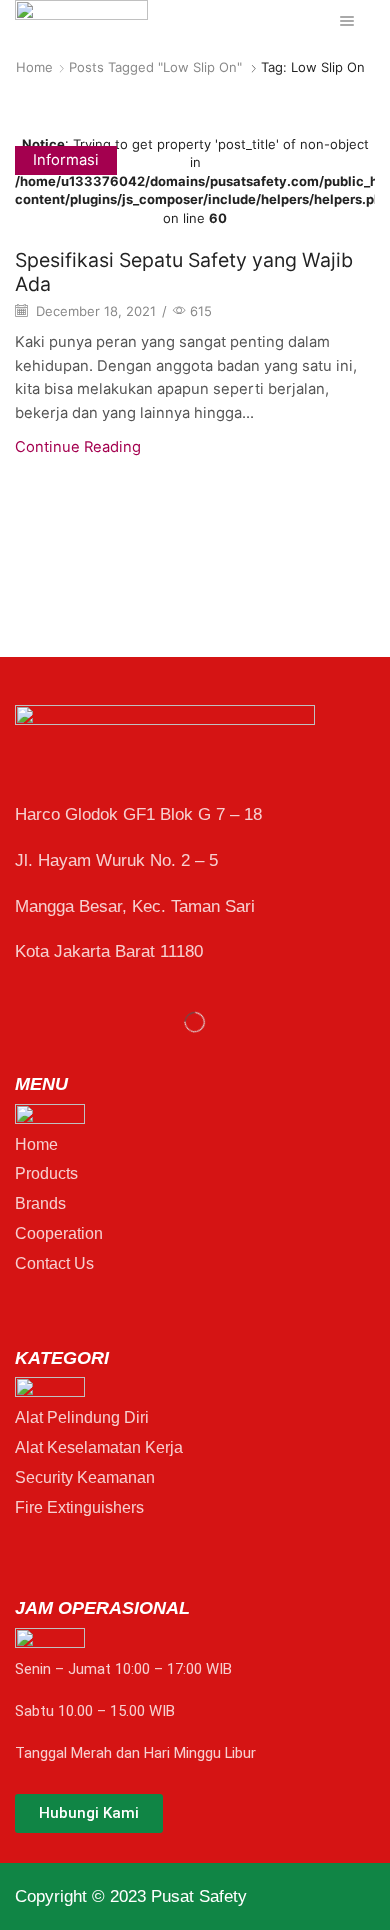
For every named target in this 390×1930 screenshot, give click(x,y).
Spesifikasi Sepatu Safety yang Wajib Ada (184, 271)
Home (34, 67)
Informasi (66, 160)
